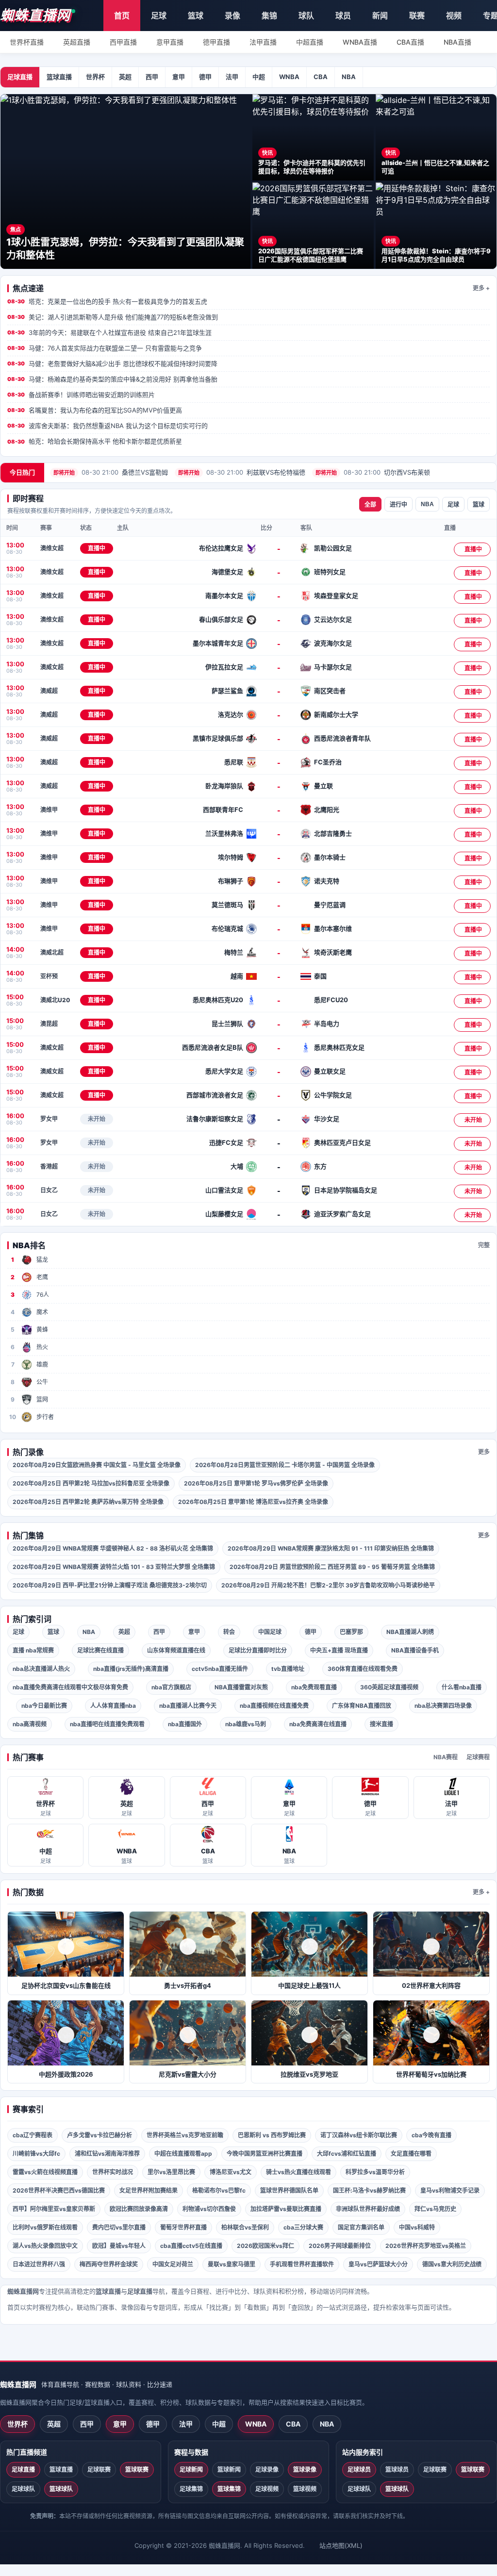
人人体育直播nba (113, 1706)
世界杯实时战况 (113, 2172)
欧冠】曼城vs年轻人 (119, 2246)
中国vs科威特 (417, 2227)
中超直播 (310, 42)
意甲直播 (170, 42)
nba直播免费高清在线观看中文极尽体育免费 (70, 1687)
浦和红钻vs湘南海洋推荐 (107, 2154)
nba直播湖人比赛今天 (188, 1706)
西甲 (152, 77)
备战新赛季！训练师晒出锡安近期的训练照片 (81, 395)
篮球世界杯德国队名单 (289, 2190)
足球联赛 (99, 2469)
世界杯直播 (27, 42)
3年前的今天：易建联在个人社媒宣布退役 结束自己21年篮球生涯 (109, 332)
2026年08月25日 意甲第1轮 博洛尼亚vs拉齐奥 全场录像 (253, 1502)
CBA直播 (410, 42)
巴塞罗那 (351, 1632)
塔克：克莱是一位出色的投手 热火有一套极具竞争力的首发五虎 (107, 301)
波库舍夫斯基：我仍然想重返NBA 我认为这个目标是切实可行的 (108, 426)
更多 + (481, 288)
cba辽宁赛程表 (33, 2135)
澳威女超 (52, 667)
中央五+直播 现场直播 (339, 1650)
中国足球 (270, 1632)
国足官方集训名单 (361, 2227)
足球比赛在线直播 (100, 1650)
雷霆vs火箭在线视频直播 (45, 2172)
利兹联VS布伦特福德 (242, 472)
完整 (484, 1245)
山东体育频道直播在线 (176, 1650)
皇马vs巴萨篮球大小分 (378, 2264)
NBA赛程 (446, 1757)
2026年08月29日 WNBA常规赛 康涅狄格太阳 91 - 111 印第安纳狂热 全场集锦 (331, 1548)
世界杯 (95, 77)
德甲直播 (216, 42)
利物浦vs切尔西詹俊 (209, 2209)
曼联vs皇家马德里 (232, 2264)
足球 (159, 16)
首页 (122, 16)
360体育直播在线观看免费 (363, 1669)
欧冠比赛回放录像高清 (139, 2209)
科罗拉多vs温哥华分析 (375, 2172)
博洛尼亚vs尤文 (231, 2172)
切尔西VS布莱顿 (373, 472)
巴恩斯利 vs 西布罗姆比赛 (272, 2135)
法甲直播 (263, 42)
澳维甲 (49, 810)
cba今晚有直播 (431, 2135)
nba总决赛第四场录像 (443, 1706)
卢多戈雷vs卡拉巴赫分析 (99, 2135)
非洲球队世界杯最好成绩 (368, 2209)
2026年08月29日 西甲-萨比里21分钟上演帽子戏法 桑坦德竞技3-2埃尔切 (110, 1585)
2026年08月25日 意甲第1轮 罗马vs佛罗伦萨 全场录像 (256, 1483)
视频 (454, 16)
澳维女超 (52, 548)
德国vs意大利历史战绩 (452, 2264)
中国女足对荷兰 (173, 2264)
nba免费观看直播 (314, 1687)
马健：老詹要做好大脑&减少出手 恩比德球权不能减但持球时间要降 (112, 363)
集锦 (269, 16)
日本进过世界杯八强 (39, 2264)
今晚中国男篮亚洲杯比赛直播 (265, 2154)
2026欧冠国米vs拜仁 (265, 2246)
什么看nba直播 (462, 1687)
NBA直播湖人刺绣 (410, 1632)
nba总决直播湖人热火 (41, 1669)
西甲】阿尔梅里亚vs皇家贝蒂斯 (54, 2209)
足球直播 (20, 77)
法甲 (232, 77)
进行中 (398, 505)
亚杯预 (49, 976)
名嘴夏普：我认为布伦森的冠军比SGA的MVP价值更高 (95, 410)
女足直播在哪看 (411, 2154)
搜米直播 (381, 1724)
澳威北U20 (55, 1000)
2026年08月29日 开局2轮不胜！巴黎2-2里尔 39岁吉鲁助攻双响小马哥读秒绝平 (328, 1585)
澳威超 (49, 691)
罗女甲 (49, 1119)
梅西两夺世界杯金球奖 (109, 2264)
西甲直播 (123, 42)
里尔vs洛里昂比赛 (171, 2172)
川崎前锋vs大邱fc (36, 2154)
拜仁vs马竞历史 (435, 2209)
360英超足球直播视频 (389, 1687)
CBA (321, 77)
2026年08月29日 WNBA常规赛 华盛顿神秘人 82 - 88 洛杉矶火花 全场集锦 (113, 1548)
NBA (349, 77)
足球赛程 (478, 1757)
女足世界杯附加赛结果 (149, 2190)
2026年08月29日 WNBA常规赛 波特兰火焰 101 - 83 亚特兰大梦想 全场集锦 (114, 1567)
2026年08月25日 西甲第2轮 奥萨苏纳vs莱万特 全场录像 (88, 1502)
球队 (306, 16)
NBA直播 (457, 42)
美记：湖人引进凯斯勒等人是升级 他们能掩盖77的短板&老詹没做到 (113, 317)
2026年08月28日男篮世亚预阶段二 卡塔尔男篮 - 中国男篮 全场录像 (285, 1465)
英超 (125, 77)
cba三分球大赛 (303, 2227)
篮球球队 (61, 2489)
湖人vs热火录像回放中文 (45, 2246)
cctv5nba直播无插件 (220, 1669)
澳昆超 (49, 1024)
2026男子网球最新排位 (340, 2246)
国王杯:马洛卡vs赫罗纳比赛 (369, 2190)
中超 (259, 77)
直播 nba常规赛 (33, 1650)
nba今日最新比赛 (44, 1706)
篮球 (196, 16)
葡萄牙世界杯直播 (183, 2227)
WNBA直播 (360, 42)
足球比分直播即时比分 (258, 1650)
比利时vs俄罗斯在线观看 (45, 2227)
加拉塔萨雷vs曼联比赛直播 (286, 2209)
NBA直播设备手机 (415, 1650)
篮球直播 (59, 77)
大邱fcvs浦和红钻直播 (347, 2154)
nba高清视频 (30, 1724)
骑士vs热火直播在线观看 (298, 2172)
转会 (229, 1632)
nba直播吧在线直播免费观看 (107, 1724)
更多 (484, 1452)
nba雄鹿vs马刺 (246, 1724)
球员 (343, 16)
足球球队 (23, 2489)
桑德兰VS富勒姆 (111, 472)
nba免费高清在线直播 (318, 1724)
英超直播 (77, 42)
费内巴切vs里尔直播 (119, 2227)
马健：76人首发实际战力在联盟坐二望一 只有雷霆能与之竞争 (105, 348)
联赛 (417, 16)
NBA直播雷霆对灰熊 (241, 1687)
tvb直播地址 (288, 1669)
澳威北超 (52, 952)
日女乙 (49, 1190)
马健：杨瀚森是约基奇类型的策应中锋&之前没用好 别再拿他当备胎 (112, 379)
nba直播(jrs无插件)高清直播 (131, 1669)
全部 (370, 505)
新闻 (380, 16)
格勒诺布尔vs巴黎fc (219, 2190)
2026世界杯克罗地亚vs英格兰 (426, 2246)
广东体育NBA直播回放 (362, 1706)
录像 (232, 16)
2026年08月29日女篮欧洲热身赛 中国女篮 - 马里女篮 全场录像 (97, 1465)
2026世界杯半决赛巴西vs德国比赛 (59, 2190)
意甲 (179, 77)
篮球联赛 (137, 2469)
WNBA (289, 77)
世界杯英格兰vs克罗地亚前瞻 (185, 2135)
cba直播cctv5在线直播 (191, 2246)
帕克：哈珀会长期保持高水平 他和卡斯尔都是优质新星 (95, 441)
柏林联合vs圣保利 (245, 2227)
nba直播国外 (185, 1724)
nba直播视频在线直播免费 (274, 1706)
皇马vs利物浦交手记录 (450, 2190)
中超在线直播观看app (183, 2154)
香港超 (49, 1166)
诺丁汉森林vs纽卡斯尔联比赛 (359, 2135)
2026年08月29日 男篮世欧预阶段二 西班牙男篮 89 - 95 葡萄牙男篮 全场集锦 (332, 1567)
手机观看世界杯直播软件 (302, 2264)
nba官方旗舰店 (171, 1687)
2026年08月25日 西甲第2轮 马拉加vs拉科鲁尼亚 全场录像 (91, 1483)
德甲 (205, 77)
